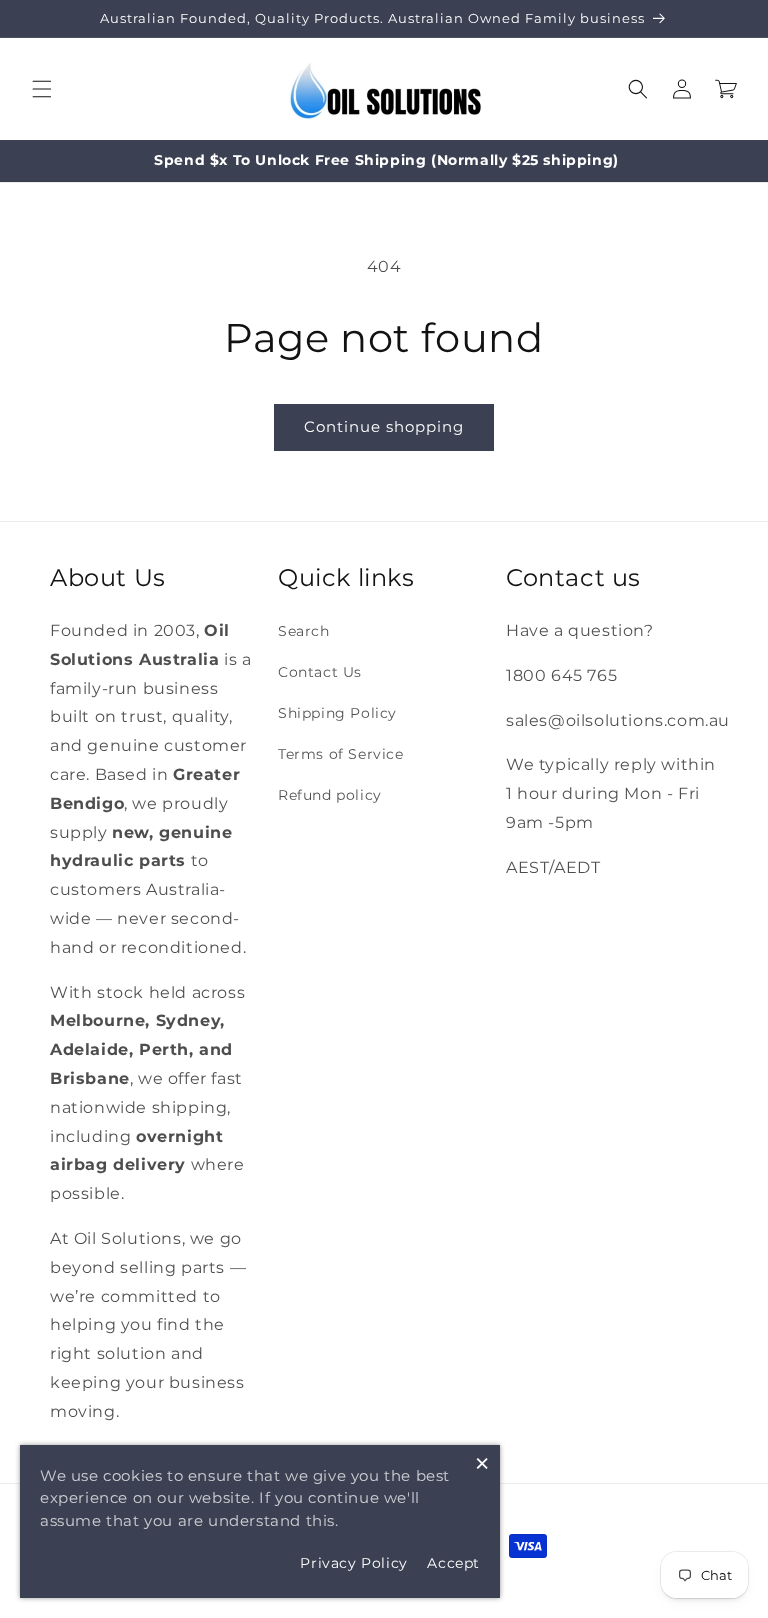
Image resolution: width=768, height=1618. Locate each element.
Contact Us (320, 672)
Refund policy (330, 795)
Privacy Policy (353, 1563)
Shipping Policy (337, 713)
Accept (453, 1563)
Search (304, 631)
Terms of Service (341, 754)
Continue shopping (384, 426)
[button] (42, 89)
